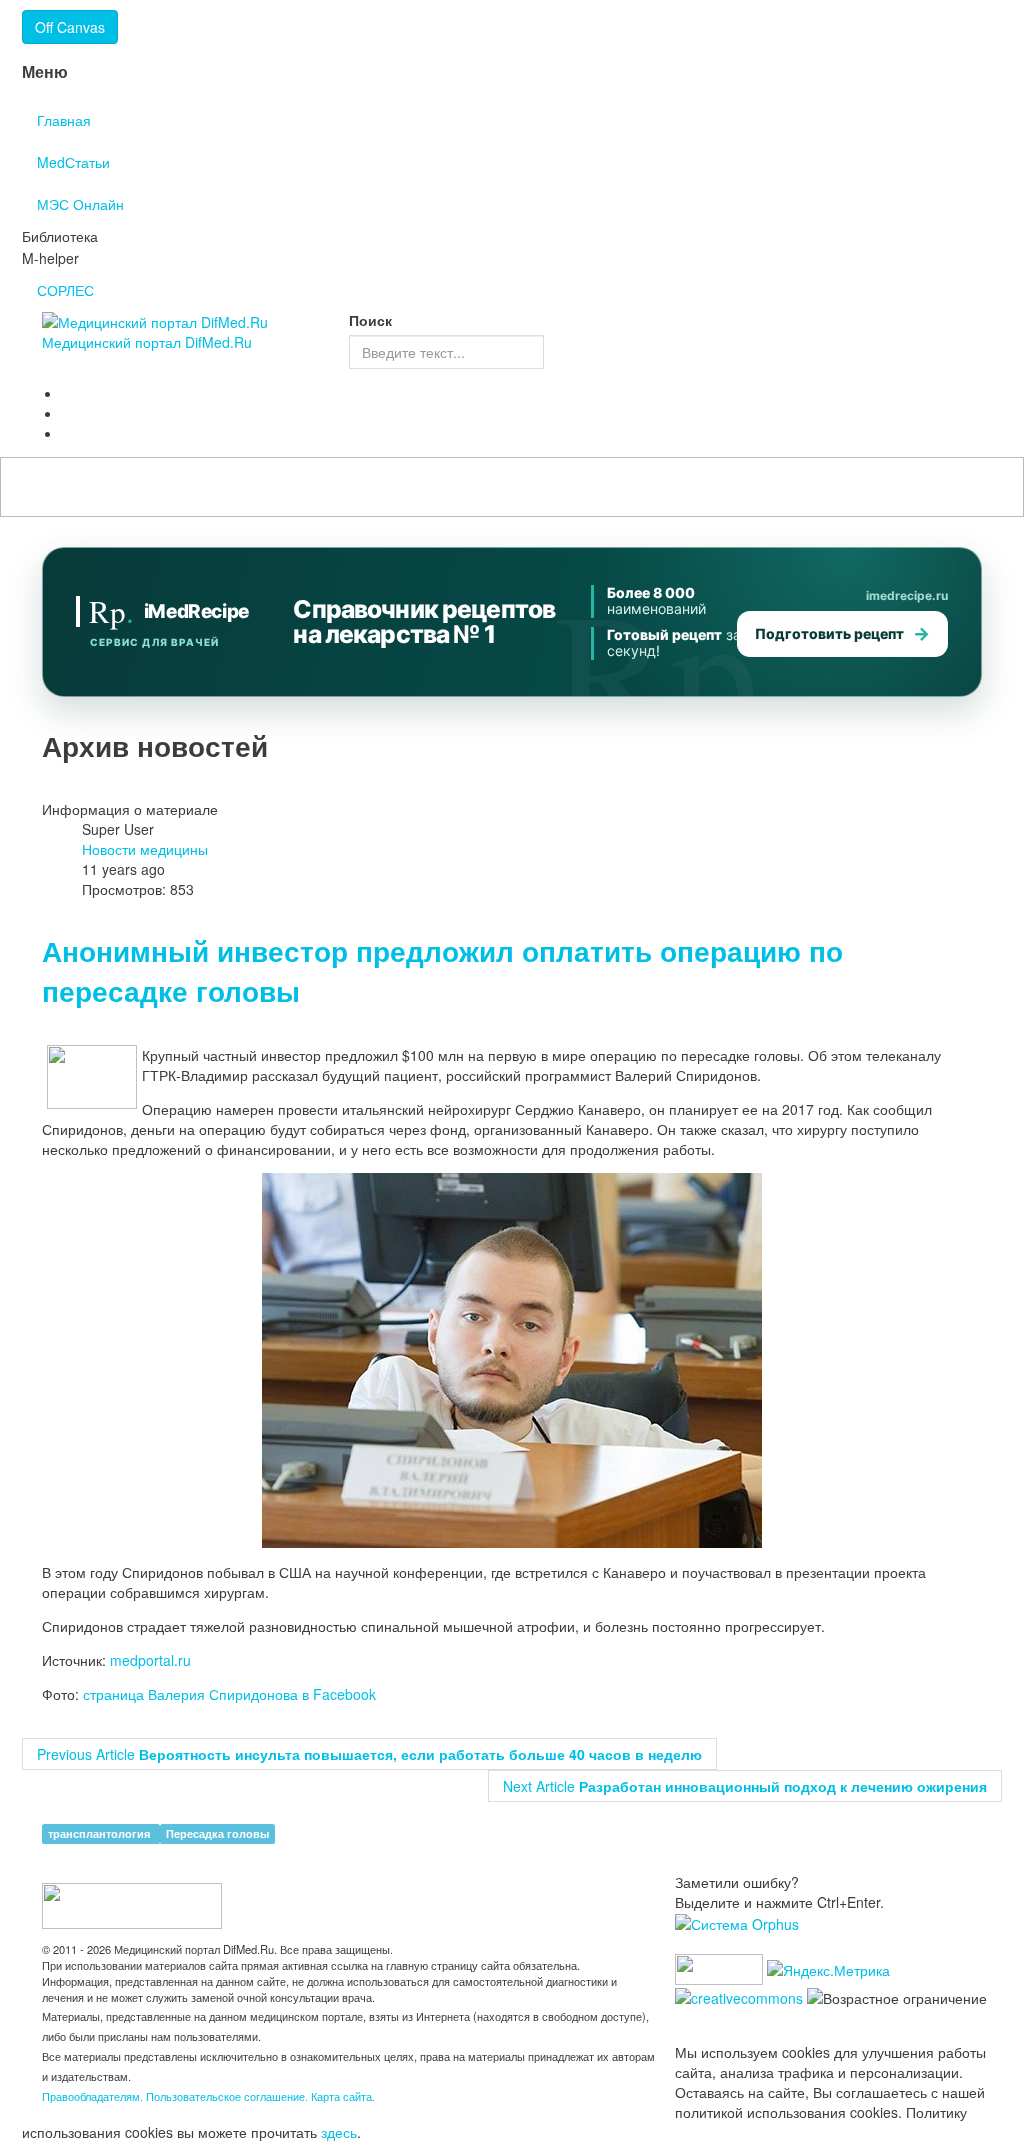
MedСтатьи (73, 162)
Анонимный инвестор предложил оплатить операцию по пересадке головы (442, 970)
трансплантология (100, 1833)
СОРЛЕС (65, 290)
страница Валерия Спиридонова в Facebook (229, 1694)
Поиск (370, 320)
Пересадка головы (217, 1833)
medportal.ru (150, 1660)
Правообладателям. (94, 2096)
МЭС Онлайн (80, 204)
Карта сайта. (343, 2096)
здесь (339, 2132)
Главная (64, 120)
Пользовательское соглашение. (228, 2096)
